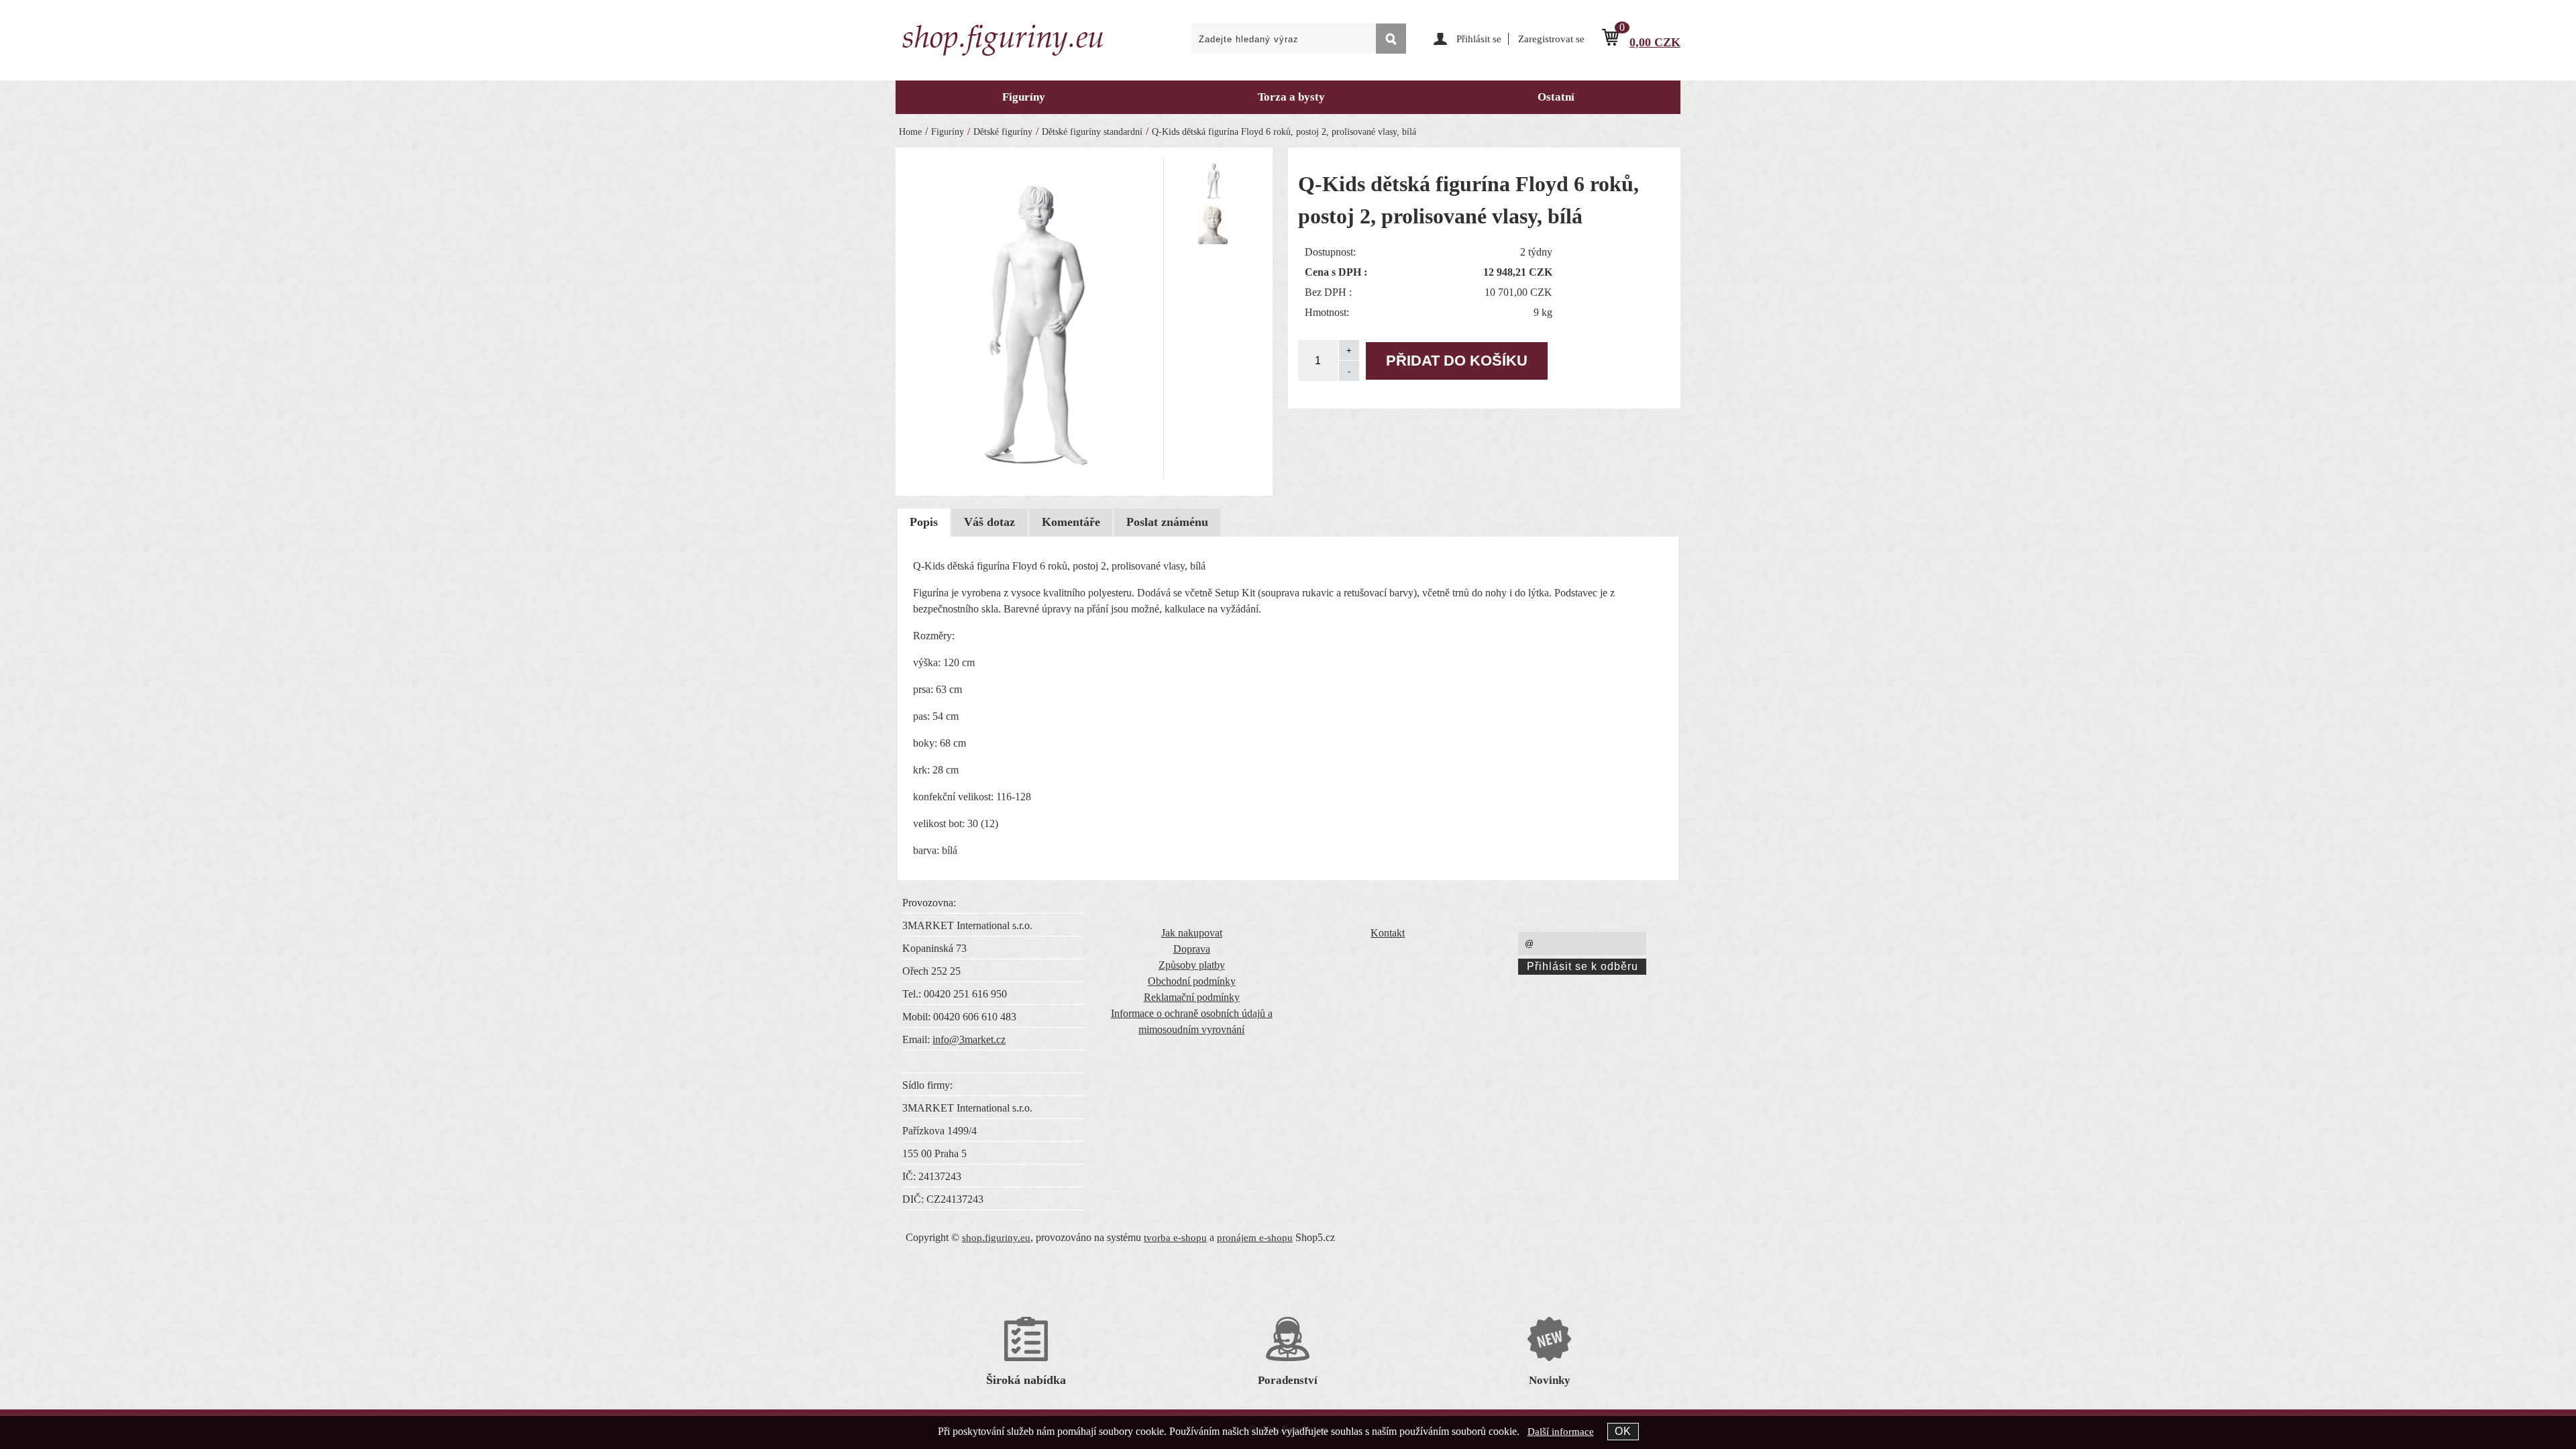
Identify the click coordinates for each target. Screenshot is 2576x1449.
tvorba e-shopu (1175, 1238)
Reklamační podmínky (1192, 997)
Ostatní (1556, 97)
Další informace (1561, 1432)
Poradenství (1288, 1380)
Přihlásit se (1479, 39)
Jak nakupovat (1192, 933)
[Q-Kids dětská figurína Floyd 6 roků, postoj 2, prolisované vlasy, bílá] (1034, 316)
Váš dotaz (989, 522)
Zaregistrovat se (1551, 39)
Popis (924, 522)
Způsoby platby (1192, 965)
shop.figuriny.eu (996, 1238)
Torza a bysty (1291, 97)
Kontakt (1388, 933)
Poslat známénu (1167, 522)
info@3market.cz (969, 1039)
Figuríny (1024, 97)
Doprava (1192, 949)
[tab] (924, 523)
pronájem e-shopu (1255, 1238)
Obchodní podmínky (1192, 981)
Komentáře (1071, 522)
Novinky (1550, 1380)
